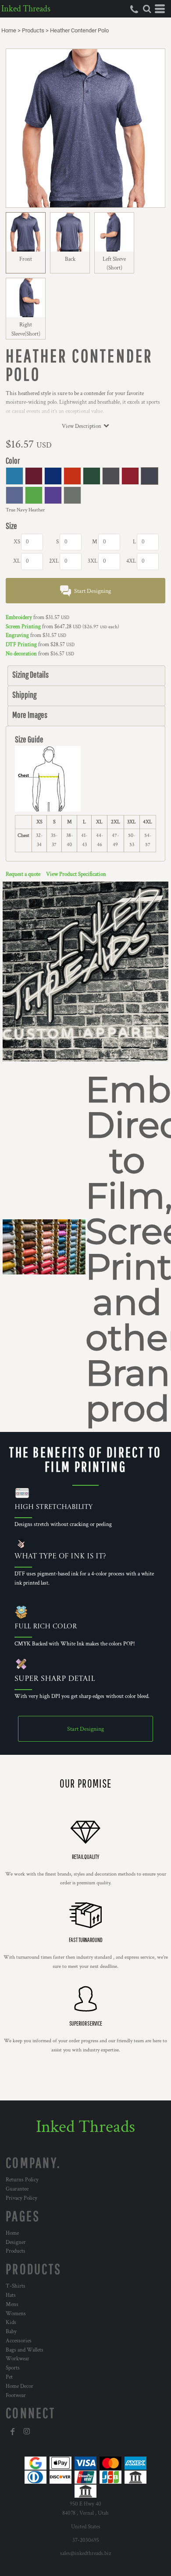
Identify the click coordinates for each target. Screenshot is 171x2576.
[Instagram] (27, 2432)
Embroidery (19, 618)
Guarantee (17, 2189)
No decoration (21, 654)
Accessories (19, 2341)
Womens (16, 2314)
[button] (147, 9)
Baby (11, 2332)
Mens (12, 2305)
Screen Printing (23, 627)
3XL (93, 561)
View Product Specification (76, 874)
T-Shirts (16, 2286)
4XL (131, 561)
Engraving (17, 635)
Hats (11, 2295)
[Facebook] (13, 2432)
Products (33, 30)
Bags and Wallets (25, 2350)
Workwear (18, 2359)
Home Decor (20, 2386)
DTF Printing (21, 645)
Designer (16, 2242)
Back (70, 259)
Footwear (16, 2396)
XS (17, 542)
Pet (9, 2377)
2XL (54, 561)
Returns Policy (22, 2180)
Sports (13, 2368)
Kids (11, 2322)
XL (17, 561)
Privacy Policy (21, 2198)
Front (26, 259)
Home (9, 30)
